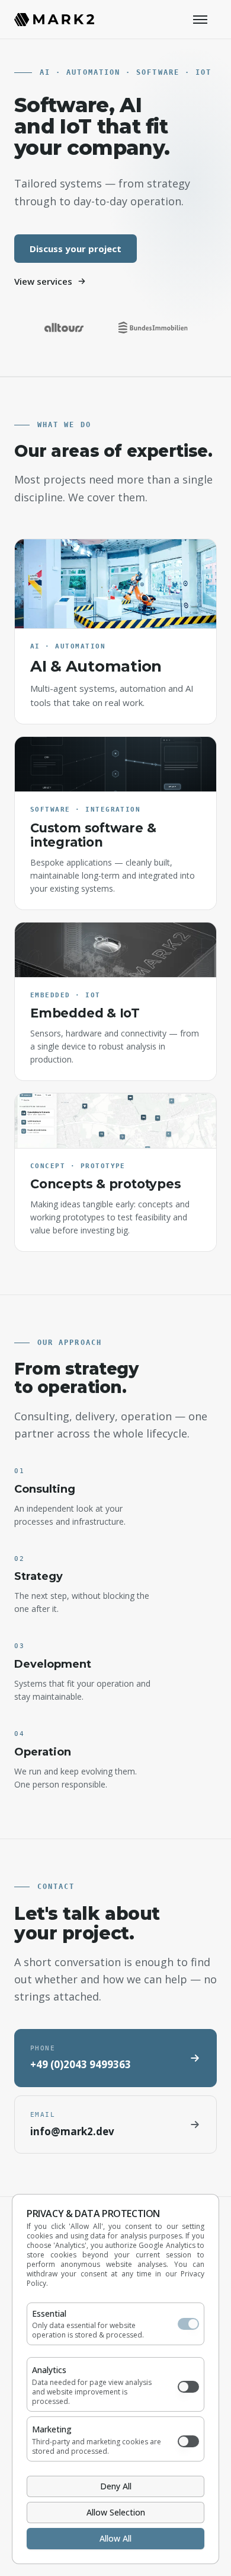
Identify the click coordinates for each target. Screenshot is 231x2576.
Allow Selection (116, 2512)
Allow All (115, 2538)
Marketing (52, 2429)
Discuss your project (76, 249)
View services (43, 281)
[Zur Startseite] (54, 20)
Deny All (116, 2486)
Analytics (49, 2370)
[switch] (188, 2324)
